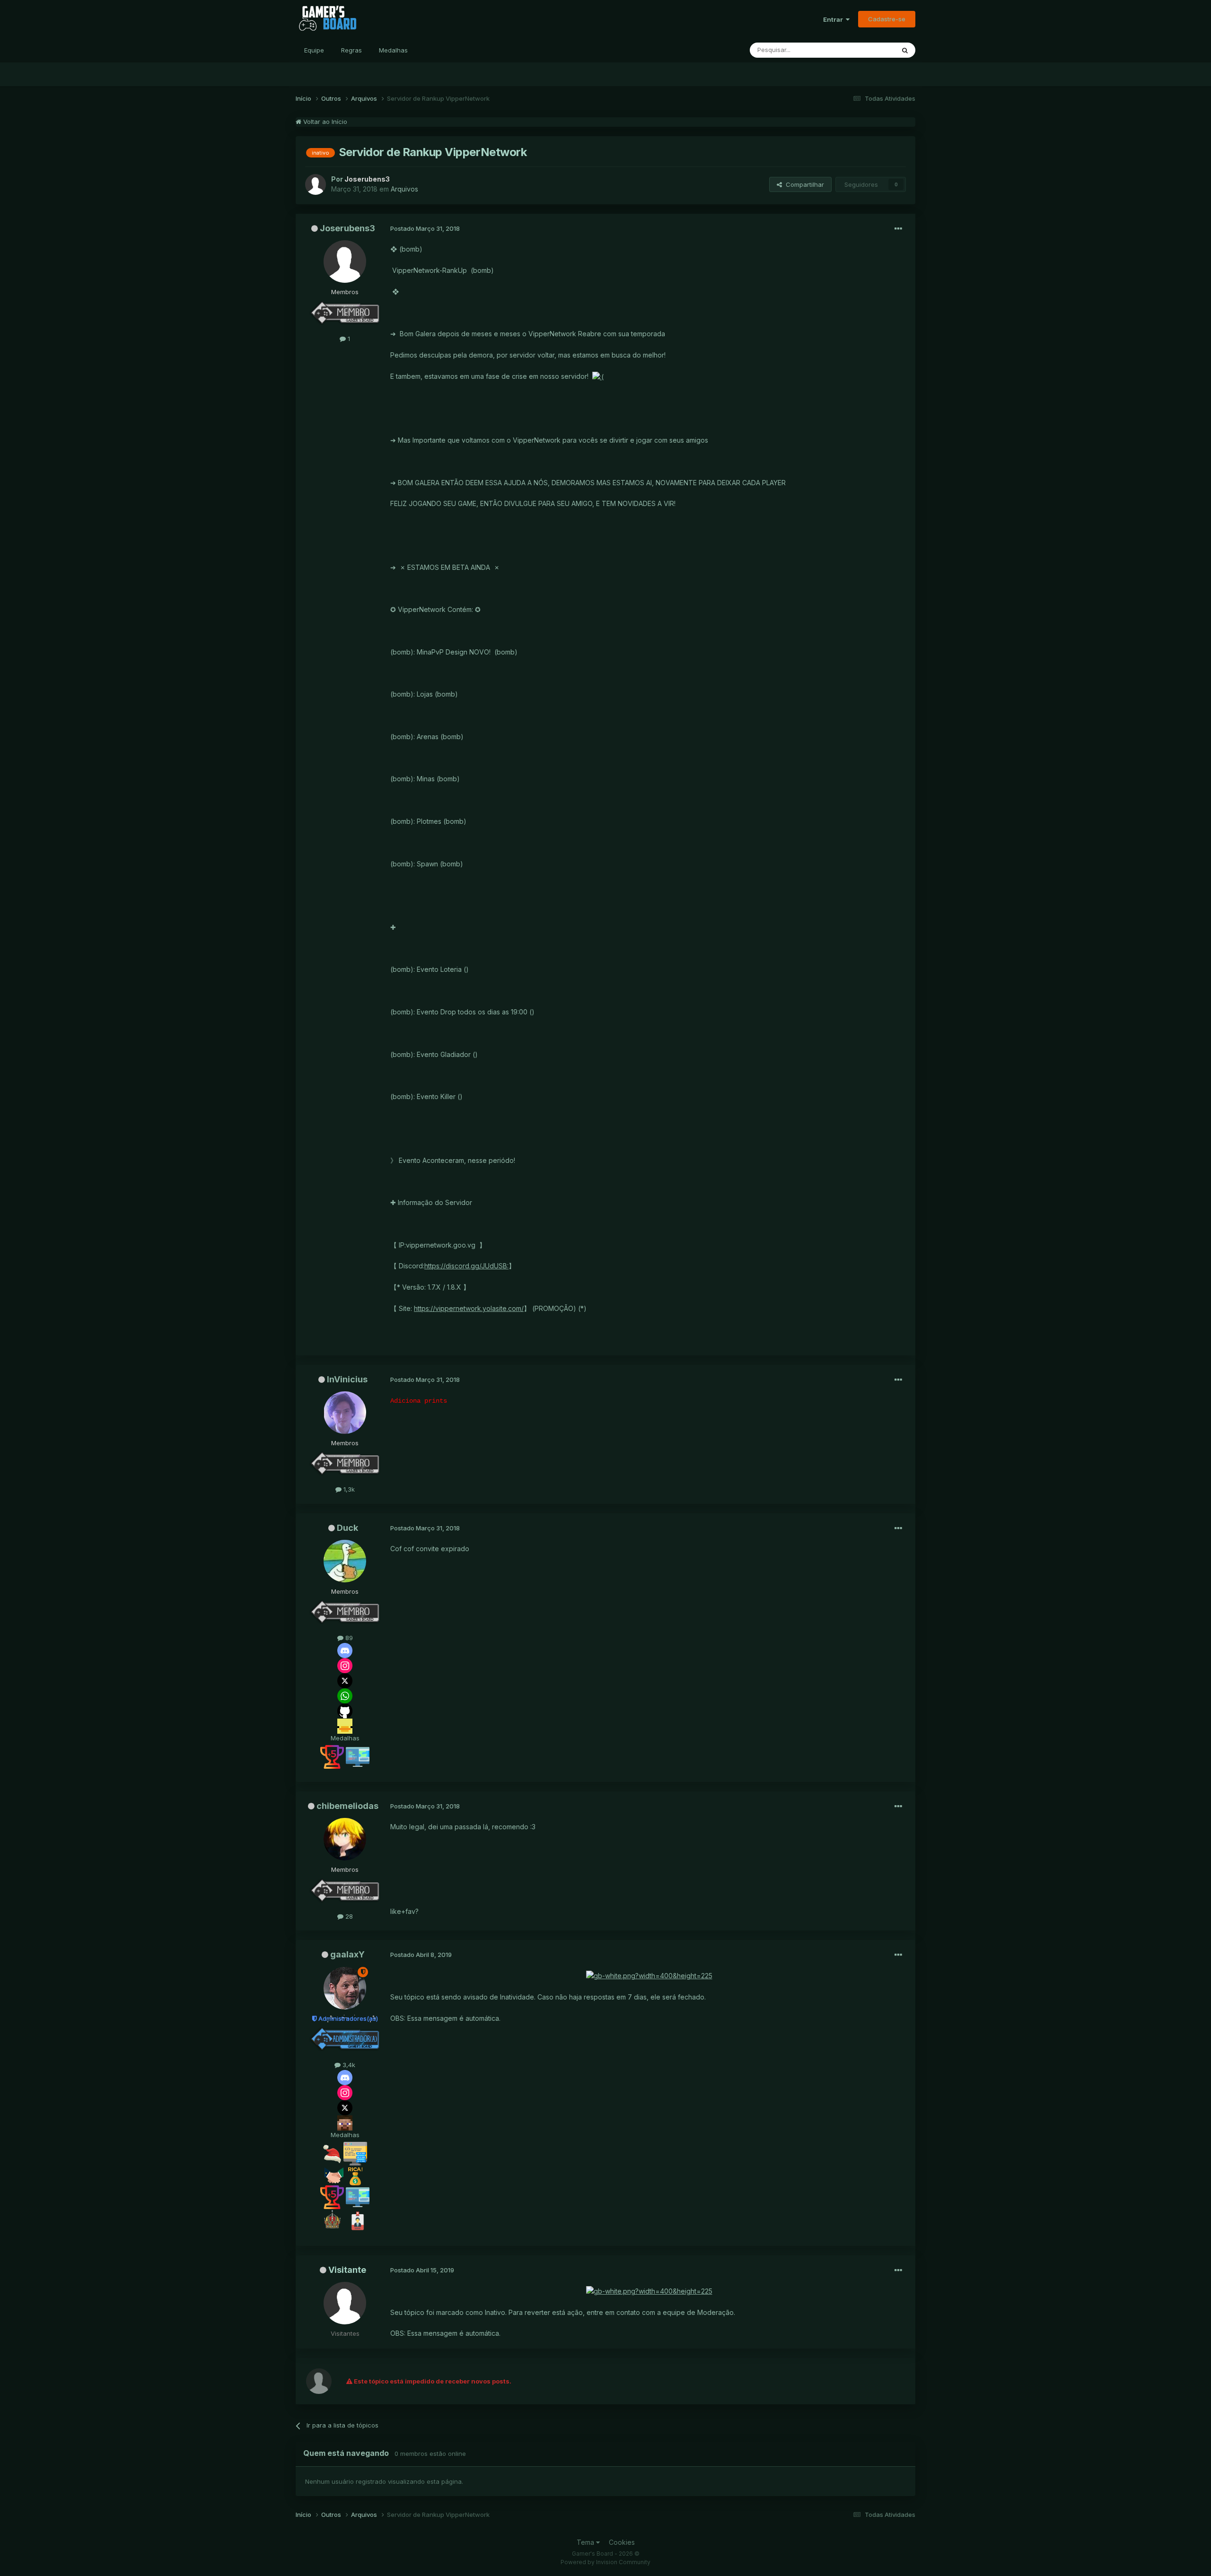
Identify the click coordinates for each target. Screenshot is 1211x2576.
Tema (586, 2542)
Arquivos (404, 189)
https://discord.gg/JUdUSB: (466, 1266)
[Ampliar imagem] (598, 376)
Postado (425, 228)
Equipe (314, 50)
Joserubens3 (347, 228)
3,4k (348, 2065)
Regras (351, 50)
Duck (347, 1528)
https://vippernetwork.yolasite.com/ (469, 1308)
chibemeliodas (347, 1806)
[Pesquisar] (905, 50)
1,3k (348, 1489)
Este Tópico (865, 50)
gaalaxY (347, 1954)
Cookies (622, 2542)
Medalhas (393, 50)
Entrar (834, 19)
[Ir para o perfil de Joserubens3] (316, 184)
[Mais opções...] (898, 229)
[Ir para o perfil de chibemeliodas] (345, 1839)
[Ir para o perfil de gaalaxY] (345, 1988)
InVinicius (347, 1379)
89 (348, 1638)
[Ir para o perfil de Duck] (345, 1561)
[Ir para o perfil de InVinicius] (345, 1413)
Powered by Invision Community (605, 2562)
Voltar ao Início (324, 122)
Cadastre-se (887, 19)
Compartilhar (803, 184)
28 (348, 1916)
